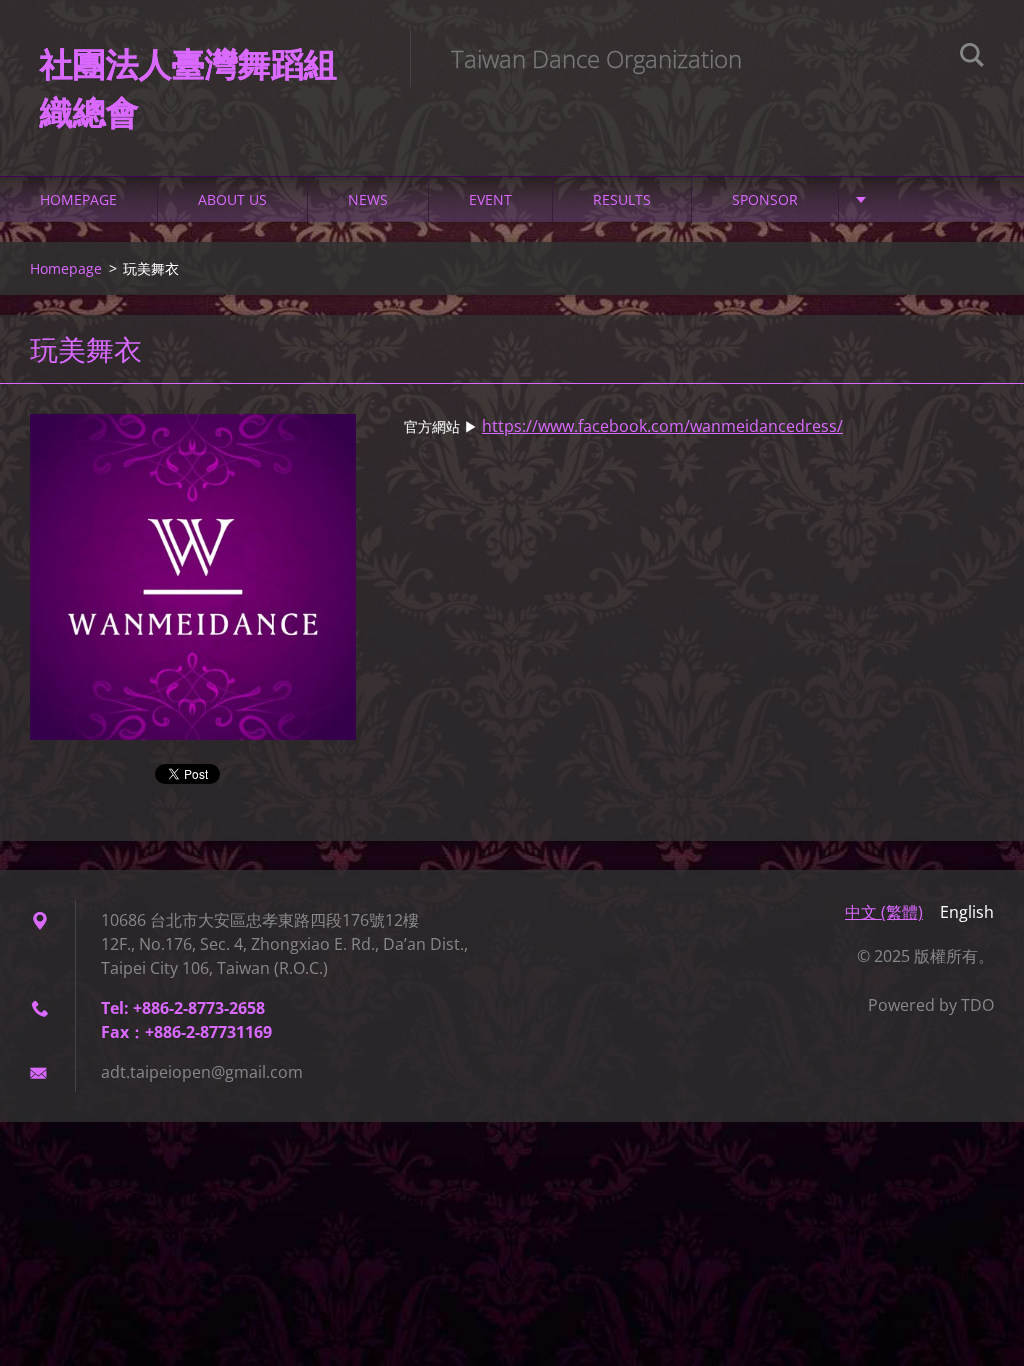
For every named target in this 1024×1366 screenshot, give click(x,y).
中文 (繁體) (884, 912)
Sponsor (765, 199)
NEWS (368, 199)
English (967, 912)
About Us (232, 199)
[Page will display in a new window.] (193, 577)
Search (972, 58)
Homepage (78, 199)
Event (490, 199)
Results (622, 199)
